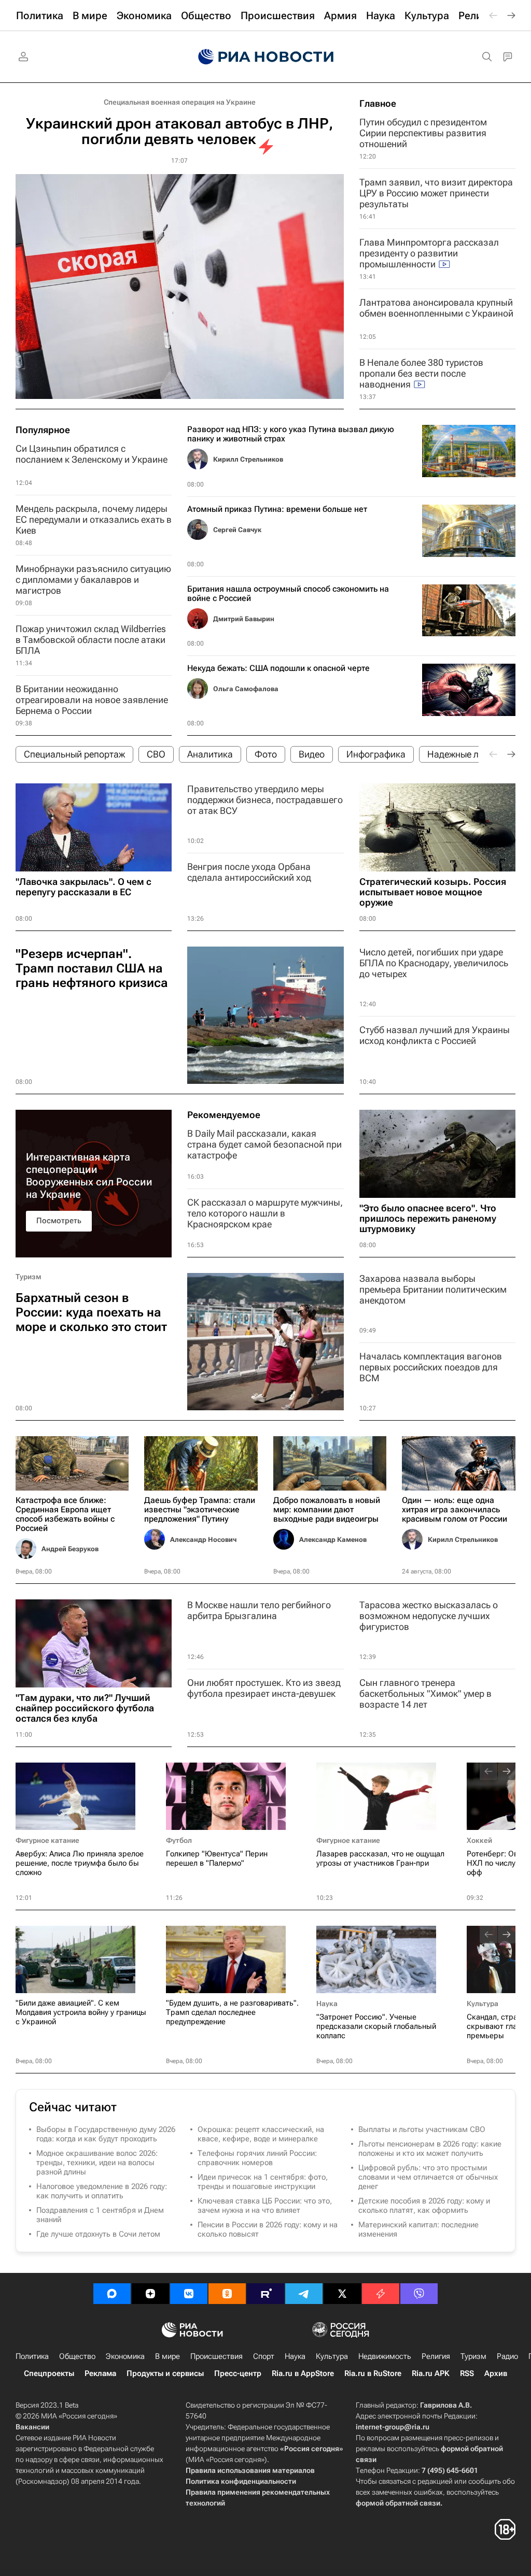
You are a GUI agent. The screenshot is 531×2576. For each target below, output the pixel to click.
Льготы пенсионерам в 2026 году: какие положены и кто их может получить (430, 2149)
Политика (32, 2356)
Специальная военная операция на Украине (180, 102)
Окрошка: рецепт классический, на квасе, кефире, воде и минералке (261, 2134)
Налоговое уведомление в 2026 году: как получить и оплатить (102, 2191)
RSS (467, 2373)
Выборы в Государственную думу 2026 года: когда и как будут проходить (106, 2134)
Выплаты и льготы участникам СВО (422, 2129)
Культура (483, 2003)
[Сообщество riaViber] (419, 2294)
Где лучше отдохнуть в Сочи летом (98, 2234)
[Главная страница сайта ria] (266, 57)
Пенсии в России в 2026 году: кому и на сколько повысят (268, 2229)
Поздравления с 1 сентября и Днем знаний (100, 2215)
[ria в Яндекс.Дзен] (150, 2294)
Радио (507, 2356)
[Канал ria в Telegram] (304, 2294)
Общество (77, 2356)
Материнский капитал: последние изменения (418, 2229)
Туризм (29, 1277)
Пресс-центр (238, 2373)
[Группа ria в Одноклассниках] (227, 2294)
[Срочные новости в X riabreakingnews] (381, 2294)
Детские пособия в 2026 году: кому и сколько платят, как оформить (424, 2206)
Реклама (100, 2373)
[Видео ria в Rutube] (265, 2294)
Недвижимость (385, 2356)
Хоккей (479, 1840)
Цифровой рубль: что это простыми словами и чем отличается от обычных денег (428, 2177)
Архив (496, 2373)
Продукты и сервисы (165, 2373)
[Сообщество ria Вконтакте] (189, 2294)
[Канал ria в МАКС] (112, 2294)
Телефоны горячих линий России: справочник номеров (257, 2158)
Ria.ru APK (431, 2373)
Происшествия (216, 2356)
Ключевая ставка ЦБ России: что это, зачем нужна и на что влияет (265, 2206)
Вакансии (32, 2427)
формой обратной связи (398, 2503)
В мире (167, 2356)
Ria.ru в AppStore (303, 2373)
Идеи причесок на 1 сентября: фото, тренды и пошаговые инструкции (263, 2182)
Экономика (125, 2356)
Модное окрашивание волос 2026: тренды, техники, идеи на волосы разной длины (97, 2163)
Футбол (179, 1840)
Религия (436, 2356)
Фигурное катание (47, 1840)
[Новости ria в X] (342, 2294)
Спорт (264, 2356)
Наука (327, 2003)
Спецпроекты (49, 2373)
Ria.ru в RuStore (373, 2373)
